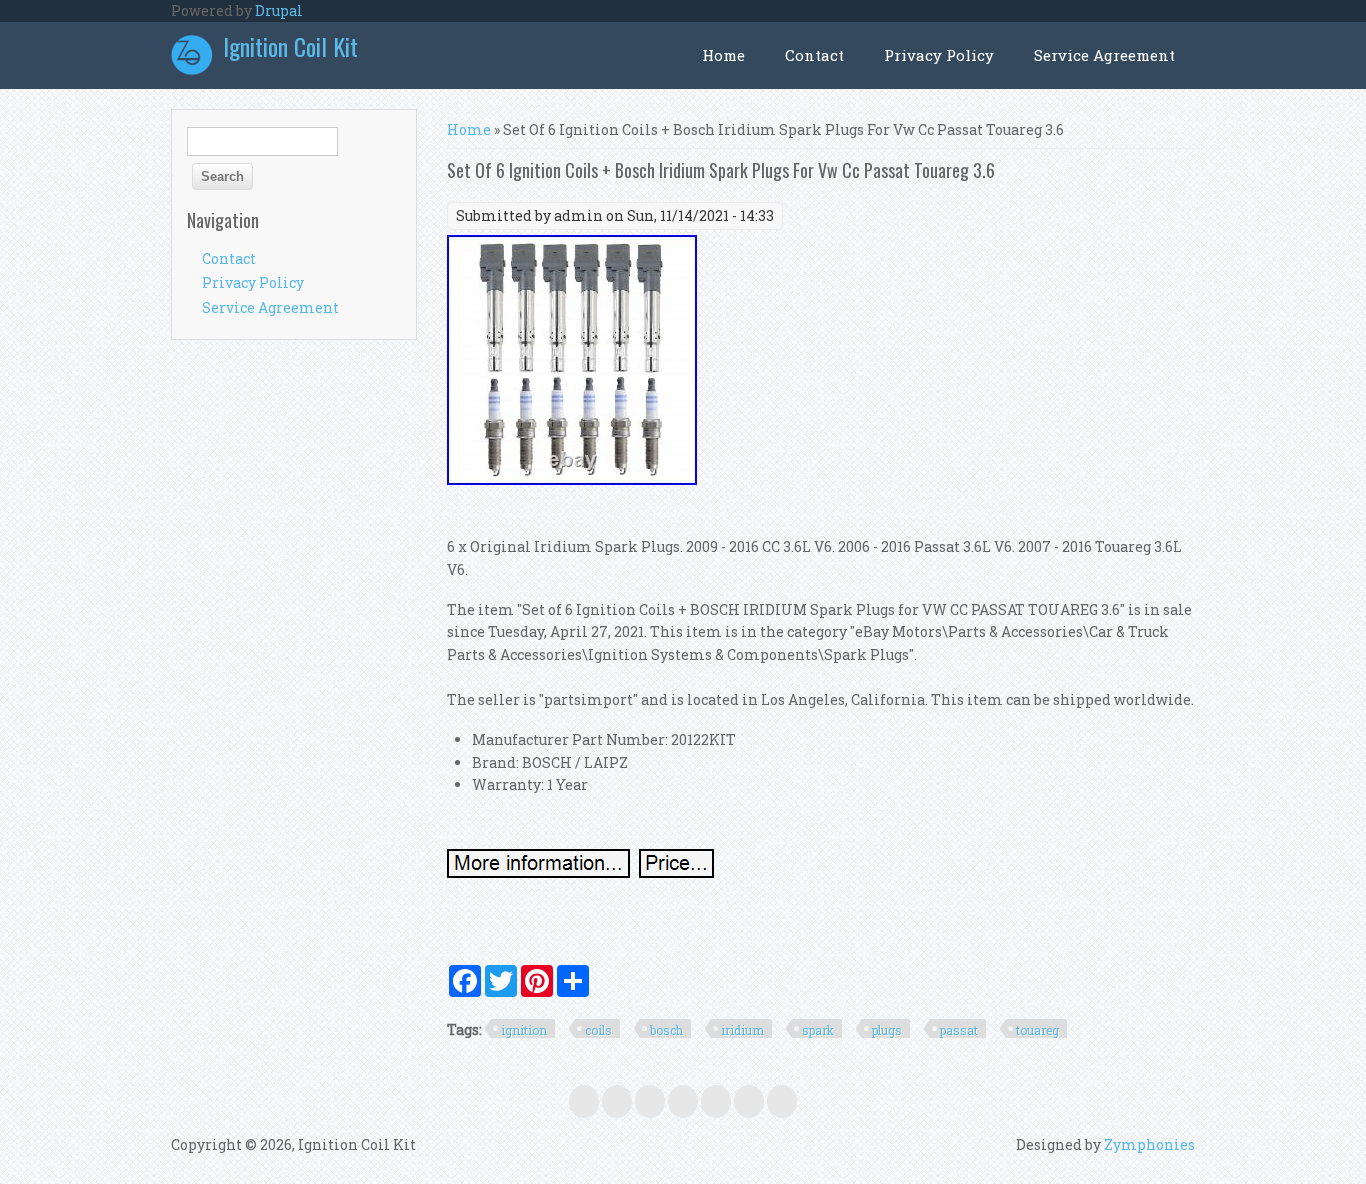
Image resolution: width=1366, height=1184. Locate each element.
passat (959, 1030)
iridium (742, 1030)
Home (723, 55)
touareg (1037, 1030)
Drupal (279, 10)
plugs (887, 1030)
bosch (666, 1030)
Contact (814, 55)
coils (598, 1030)
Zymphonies (1149, 1144)
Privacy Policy (939, 55)
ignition (524, 1030)
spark (818, 1030)
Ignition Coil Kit (290, 46)
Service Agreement (1104, 55)
